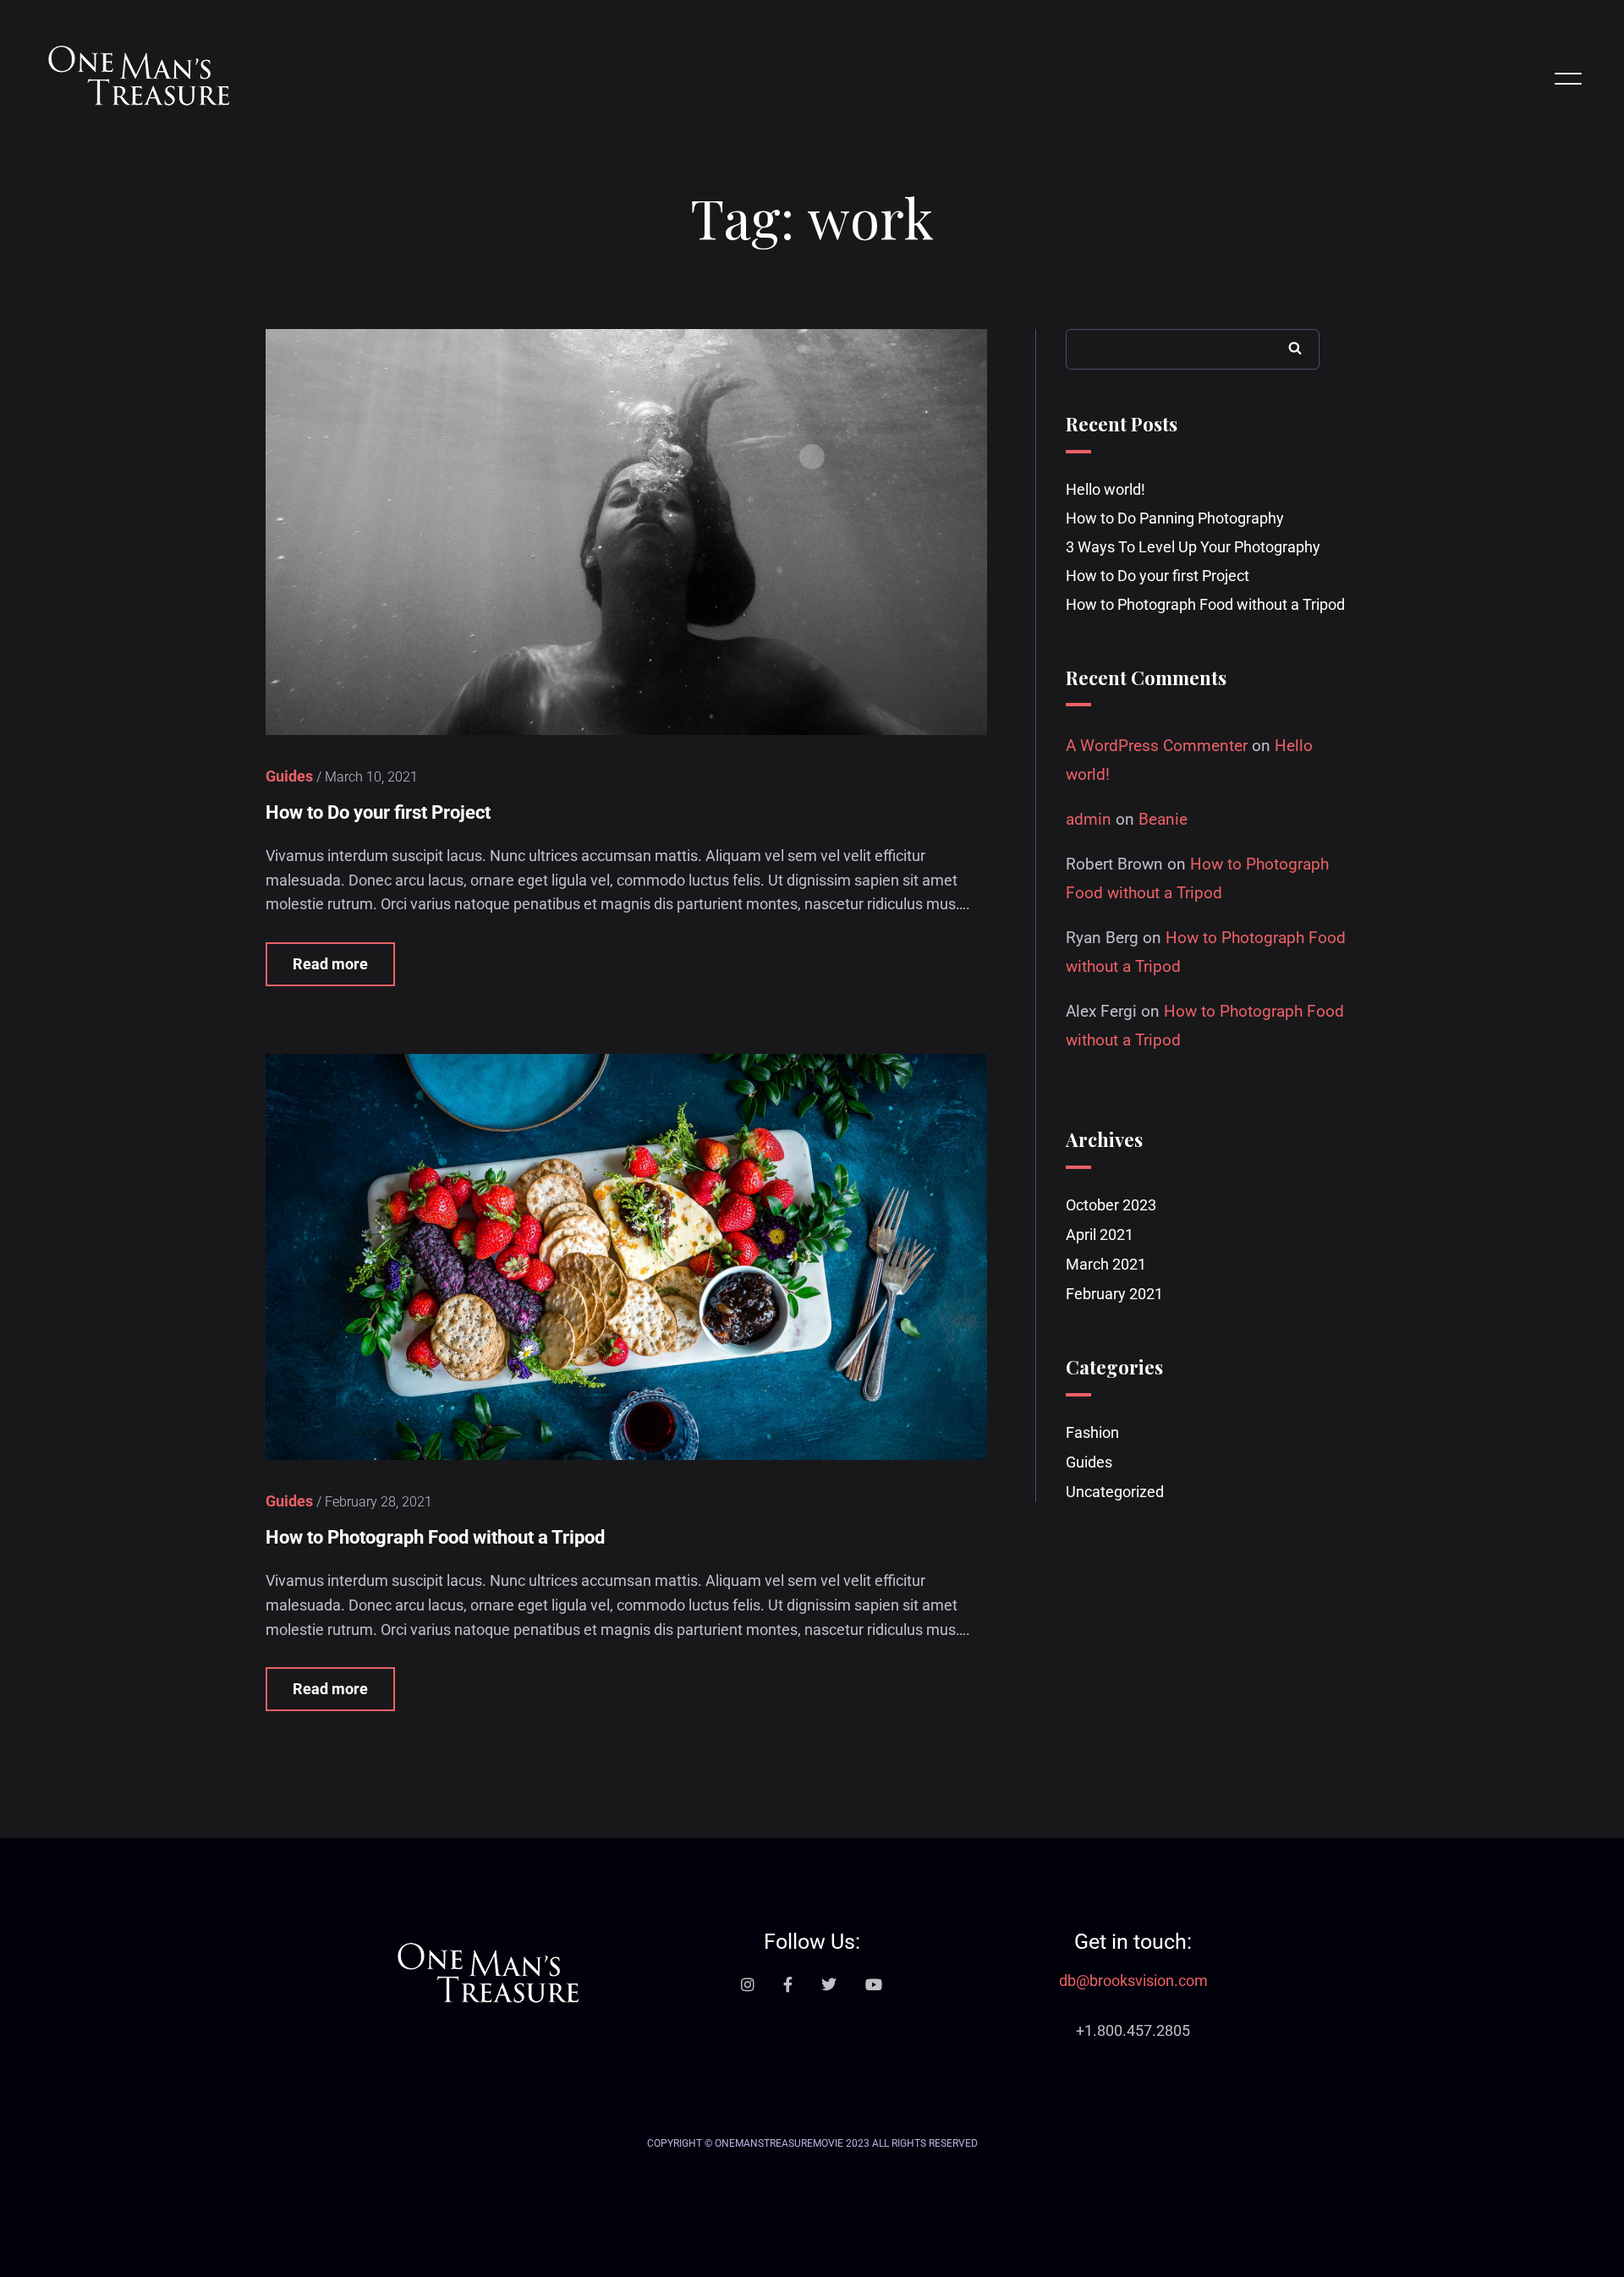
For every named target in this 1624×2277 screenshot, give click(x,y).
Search (1295, 348)
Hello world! (1106, 489)
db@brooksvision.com (1133, 1981)
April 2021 (1100, 1235)
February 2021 (1114, 1294)
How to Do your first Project (378, 812)
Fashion (1092, 1432)
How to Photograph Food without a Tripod (435, 1537)
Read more (330, 964)
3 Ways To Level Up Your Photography (1193, 547)
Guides (1089, 1462)
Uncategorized (1115, 1492)
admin (1089, 819)
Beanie (1163, 819)
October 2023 (1111, 1205)
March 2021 (1106, 1264)
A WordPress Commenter (1157, 746)
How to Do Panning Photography (1175, 518)
